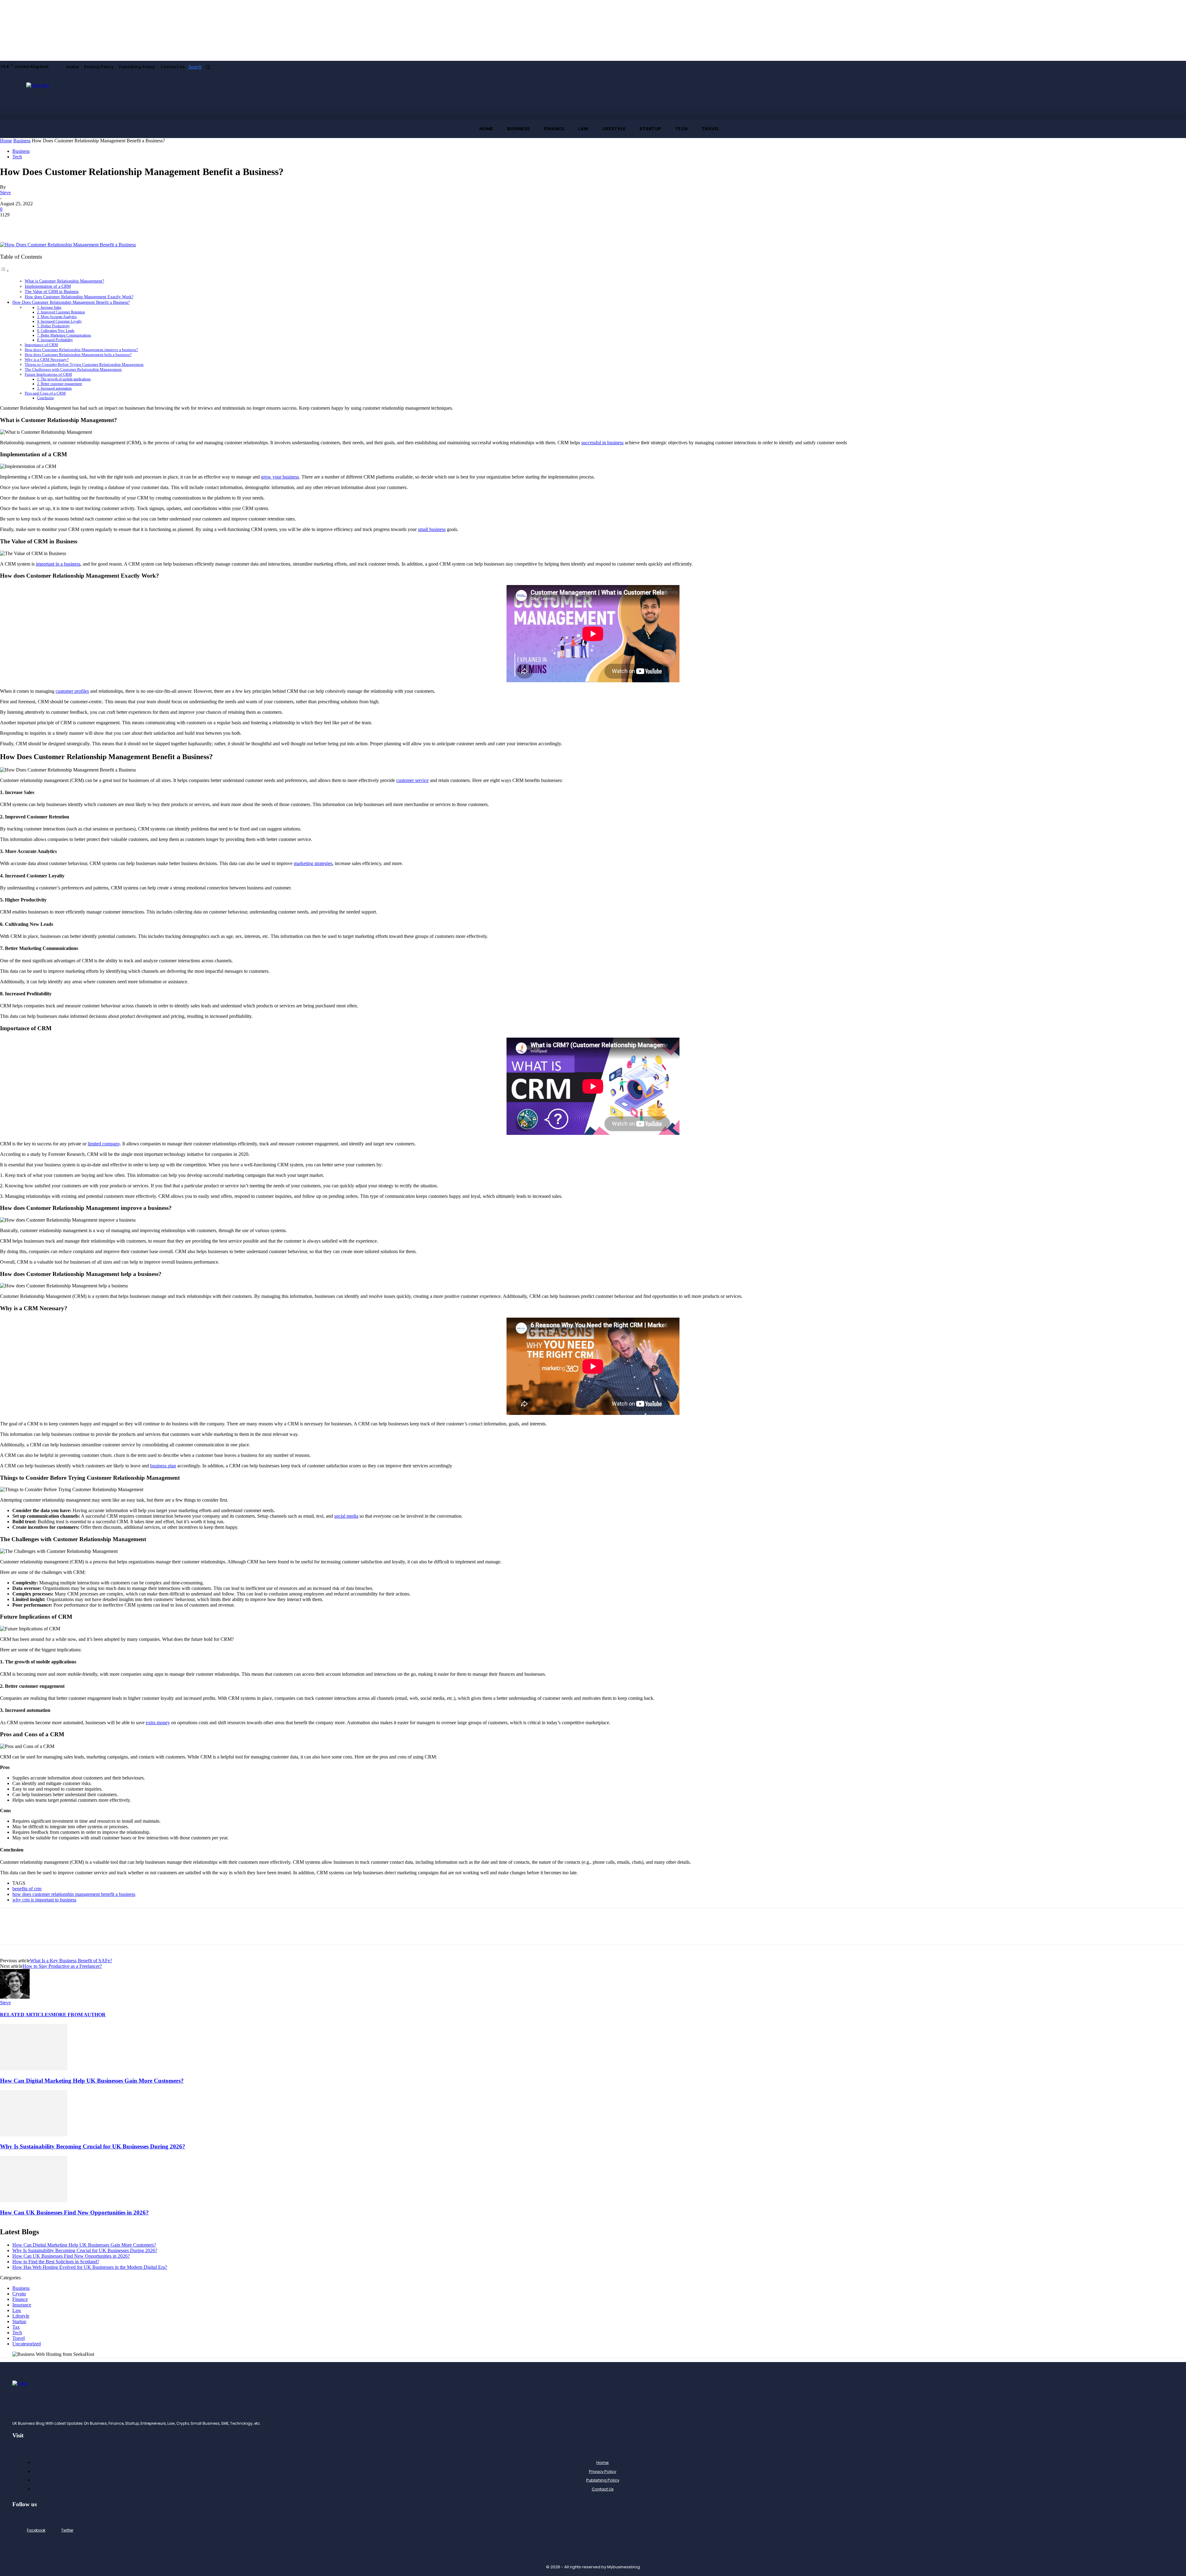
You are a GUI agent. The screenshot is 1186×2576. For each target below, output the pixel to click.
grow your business (280, 477)
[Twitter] (55, 2530)
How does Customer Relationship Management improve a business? (81, 350)
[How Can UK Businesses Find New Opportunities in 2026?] (34, 2200)
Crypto (19, 2294)
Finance (20, 2299)
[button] (201, 67)
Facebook (36, 2530)
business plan (163, 1466)
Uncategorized (27, 2344)
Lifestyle (21, 2316)
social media (346, 1516)
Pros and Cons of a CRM (45, 393)
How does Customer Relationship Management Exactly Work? (79, 297)
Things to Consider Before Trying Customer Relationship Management (84, 364)
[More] (55, 224)
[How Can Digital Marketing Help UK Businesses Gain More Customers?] (34, 2069)
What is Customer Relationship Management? (64, 281)
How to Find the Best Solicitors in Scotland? (56, 2262)
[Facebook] (10, 224)
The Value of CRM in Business (52, 292)
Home (6, 141)
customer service (412, 780)
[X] (32, 224)
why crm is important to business (44, 1900)
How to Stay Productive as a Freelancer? (62, 1966)
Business (22, 141)
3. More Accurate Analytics (57, 317)
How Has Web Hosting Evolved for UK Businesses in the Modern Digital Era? (90, 2267)
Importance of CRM (41, 345)
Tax (16, 2327)
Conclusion (45, 398)
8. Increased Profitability (55, 340)
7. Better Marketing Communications (64, 335)
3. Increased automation (54, 389)
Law (17, 2310)
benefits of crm (27, 1889)
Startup (19, 2321)
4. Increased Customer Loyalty (59, 322)
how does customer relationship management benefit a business (74, 1894)
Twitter (67, 2530)
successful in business (602, 443)
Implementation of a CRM (48, 286)
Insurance (22, 2305)
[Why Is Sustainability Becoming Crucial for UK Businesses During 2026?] (34, 2135)
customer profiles (72, 691)
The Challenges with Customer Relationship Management (73, 369)
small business (432, 529)
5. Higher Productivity (53, 326)
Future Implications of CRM (48, 374)
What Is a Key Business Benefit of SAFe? (71, 1961)
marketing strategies (313, 863)
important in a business (58, 564)
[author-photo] (15, 1997)
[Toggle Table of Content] (5, 271)
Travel (19, 2338)
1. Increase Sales (49, 308)
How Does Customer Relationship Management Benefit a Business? (71, 302)
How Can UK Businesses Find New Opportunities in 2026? (74, 2212)
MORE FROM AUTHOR (78, 2015)
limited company (104, 1144)
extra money (158, 1723)
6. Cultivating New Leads (56, 331)
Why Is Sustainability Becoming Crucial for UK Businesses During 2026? (93, 2146)
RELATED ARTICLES (25, 2015)
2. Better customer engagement (59, 384)
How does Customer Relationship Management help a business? (78, 355)
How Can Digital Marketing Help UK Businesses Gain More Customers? (92, 2081)
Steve (5, 192)
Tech (17, 157)
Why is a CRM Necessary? (47, 360)
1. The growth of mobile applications (64, 379)
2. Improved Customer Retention (61, 312)
